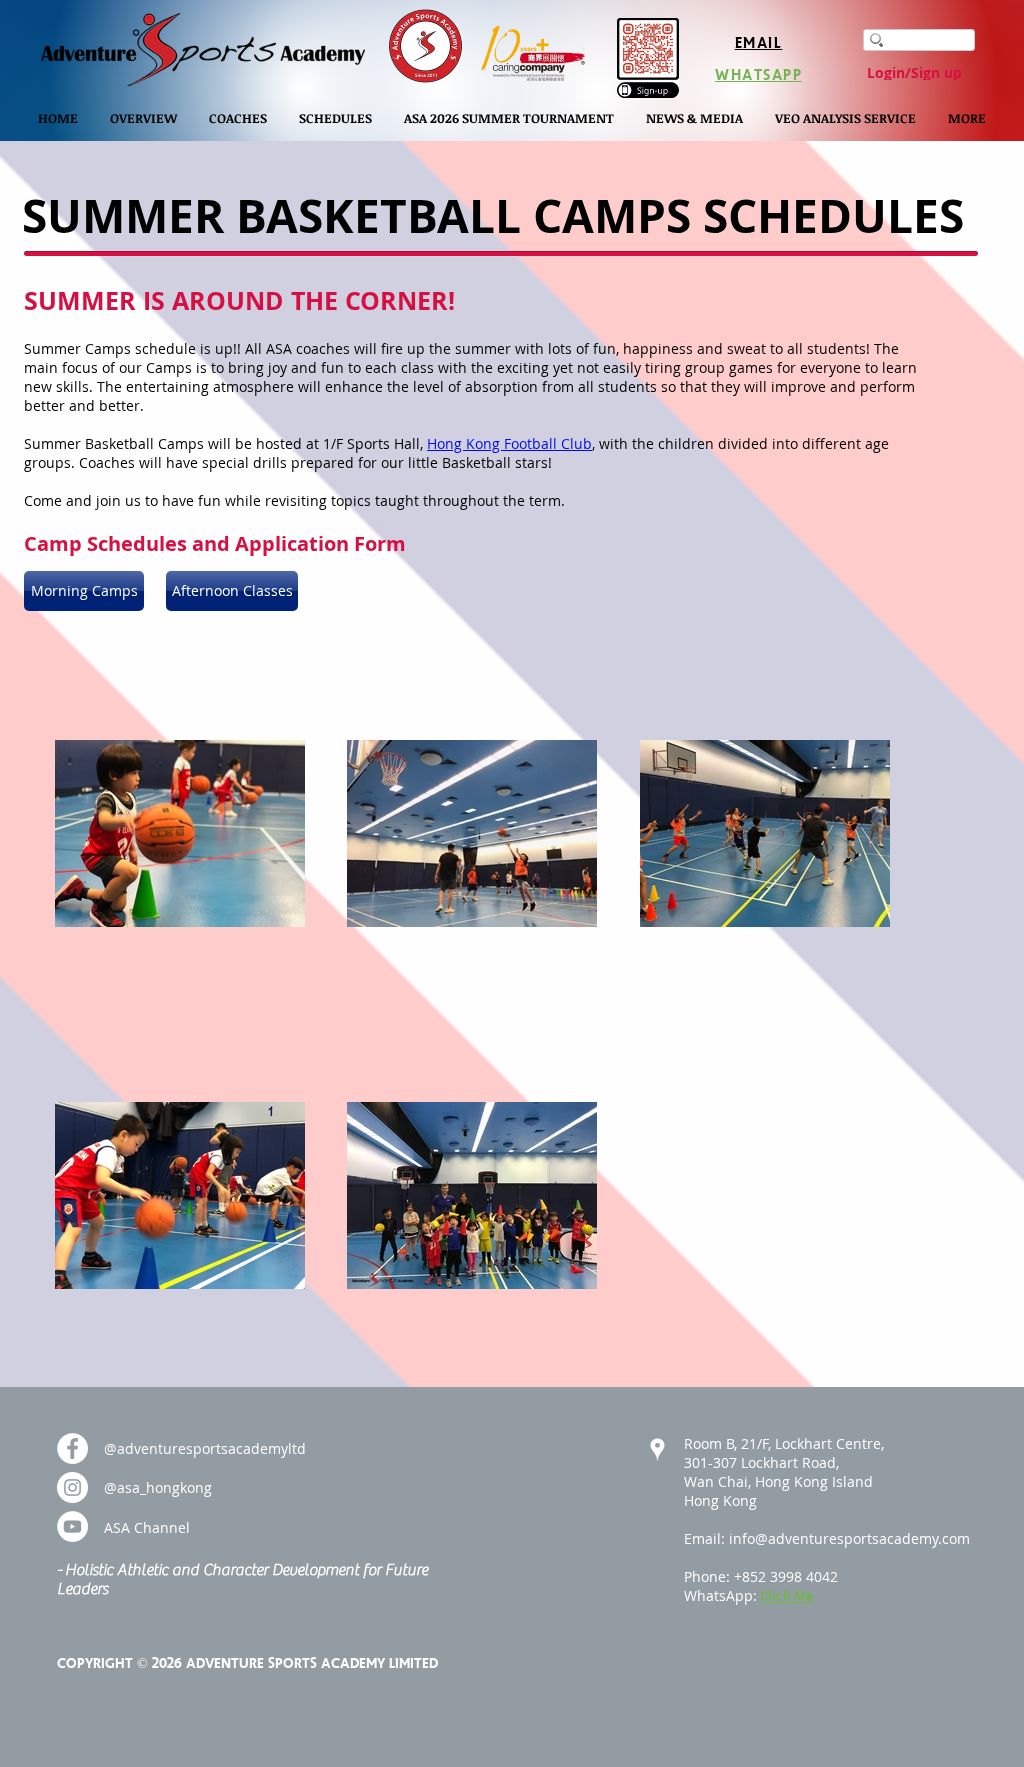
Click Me (787, 1596)
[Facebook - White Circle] (72, 1448)
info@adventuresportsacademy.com (849, 1538)
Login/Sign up (914, 72)
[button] (143, 118)
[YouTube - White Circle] (72, 1526)
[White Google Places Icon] (657, 1449)
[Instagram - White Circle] (72, 1487)
